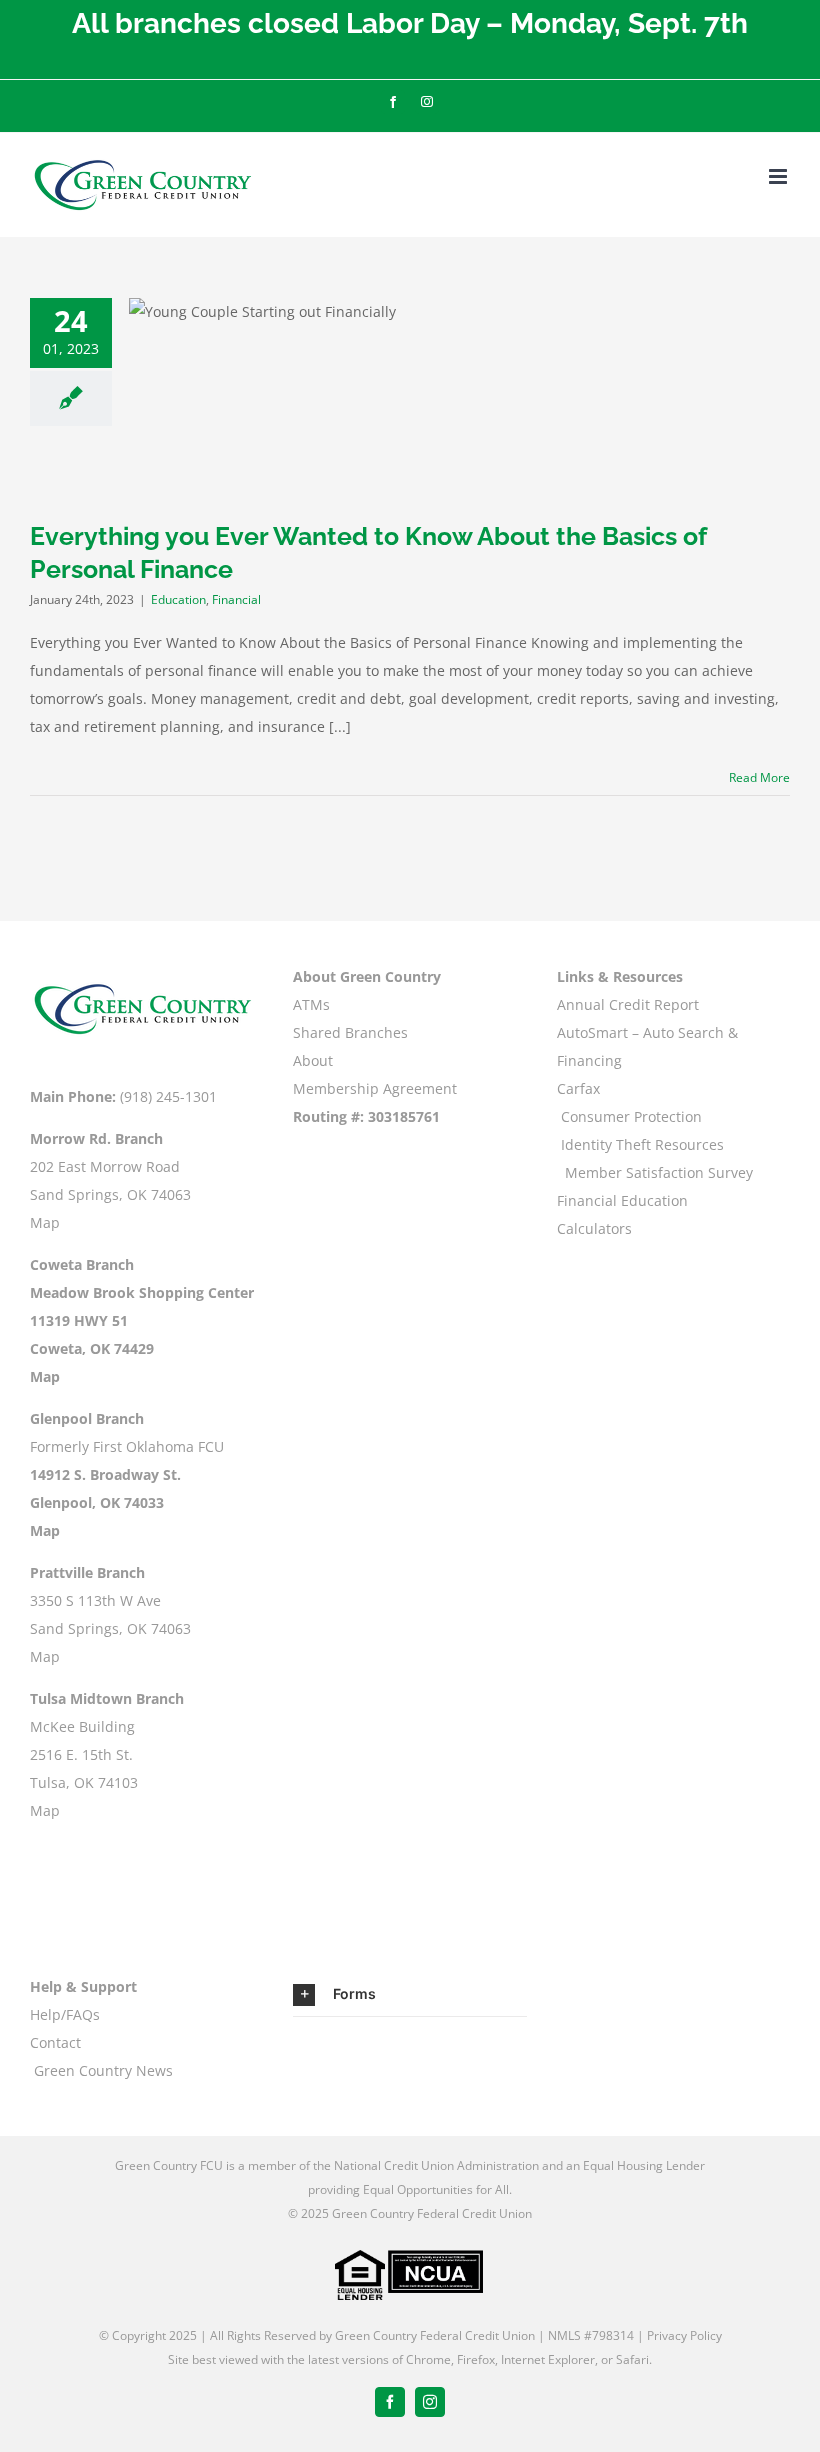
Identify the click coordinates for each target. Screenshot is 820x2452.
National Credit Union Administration (436, 2165)
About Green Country (367, 976)
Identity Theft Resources (642, 1144)
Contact (55, 2042)
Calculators (594, 1228)
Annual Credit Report (628, 1004)
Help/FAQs (65, 2014)
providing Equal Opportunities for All (408, 2189)
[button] (409, 1994)
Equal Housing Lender (644, 2165)
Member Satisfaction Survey (659, 1172)
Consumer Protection (631, 1116)
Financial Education (622, 1200)
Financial (236, 599)
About (313, 1060)
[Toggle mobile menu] (779, 176)
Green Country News (103, 2070)
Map (45, 1222)
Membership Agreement (375, 1088)
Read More (759, 777)
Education (178, 599)
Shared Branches (350, 1032)
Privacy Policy (684, 2335)
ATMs (311, 1004)
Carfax (578, 1088)
